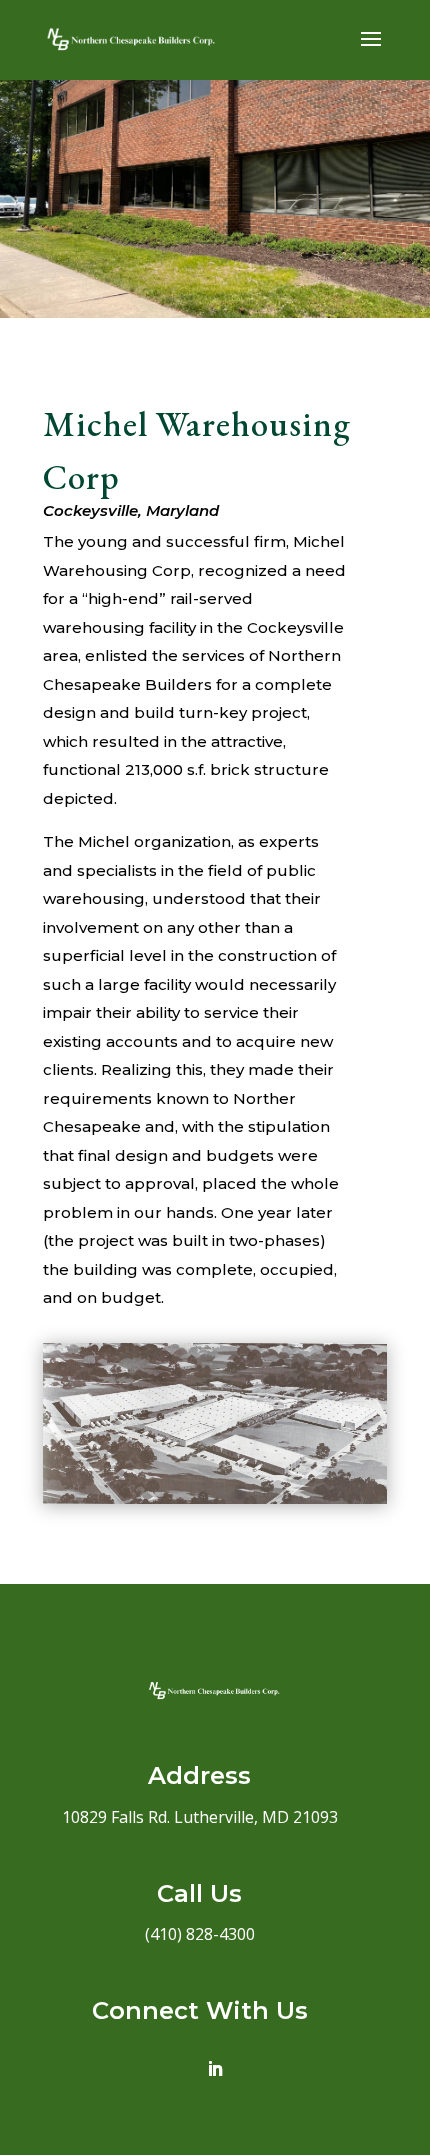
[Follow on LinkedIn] (215, 2069)
